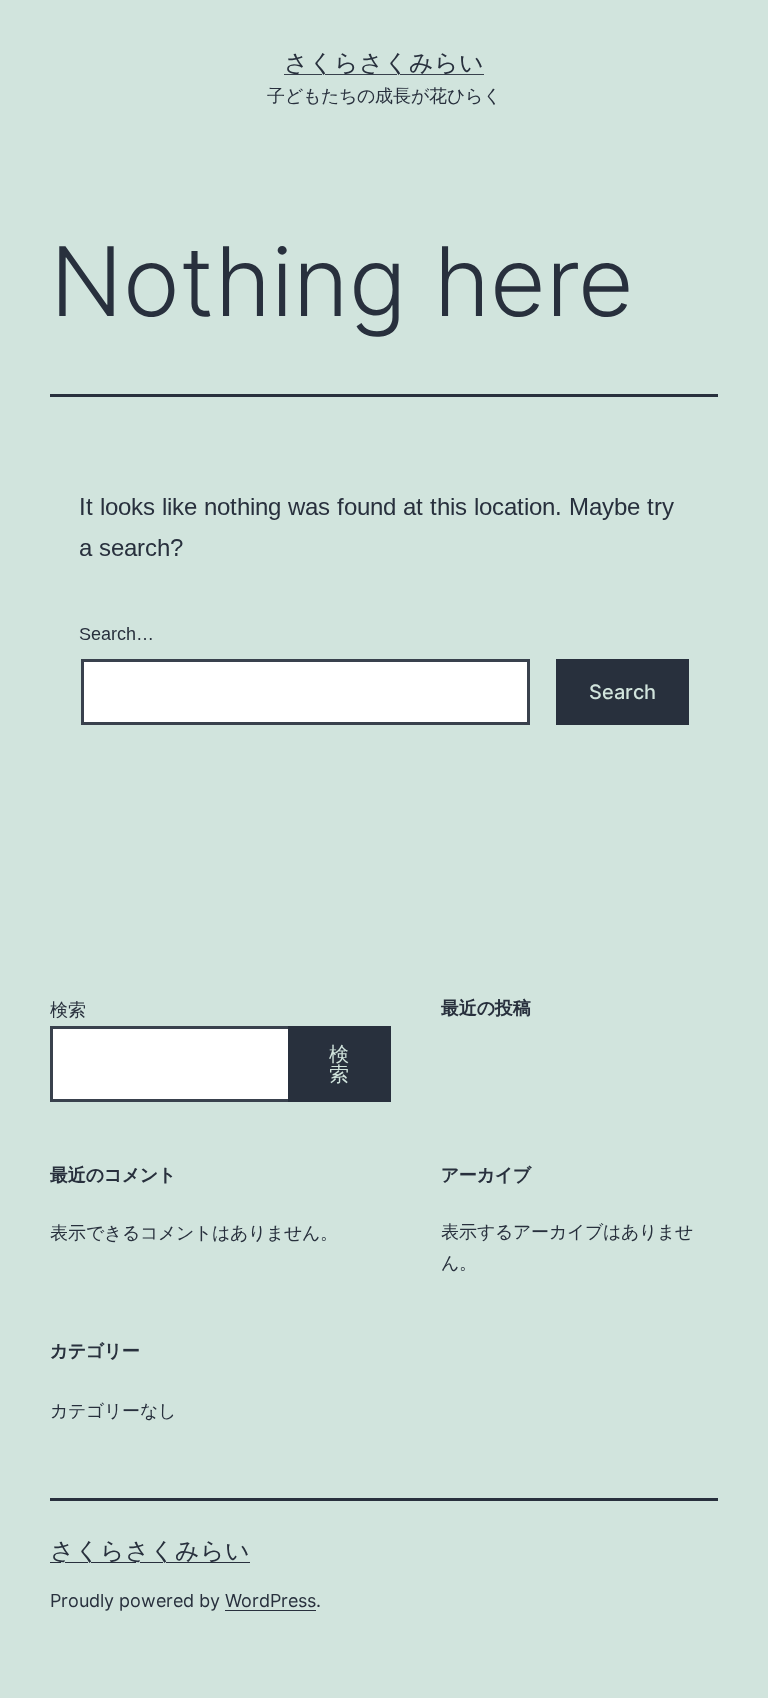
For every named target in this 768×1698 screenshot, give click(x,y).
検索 (68, 1009)
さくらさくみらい (384, 62)
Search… (116, 634)
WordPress (270, 1600)
